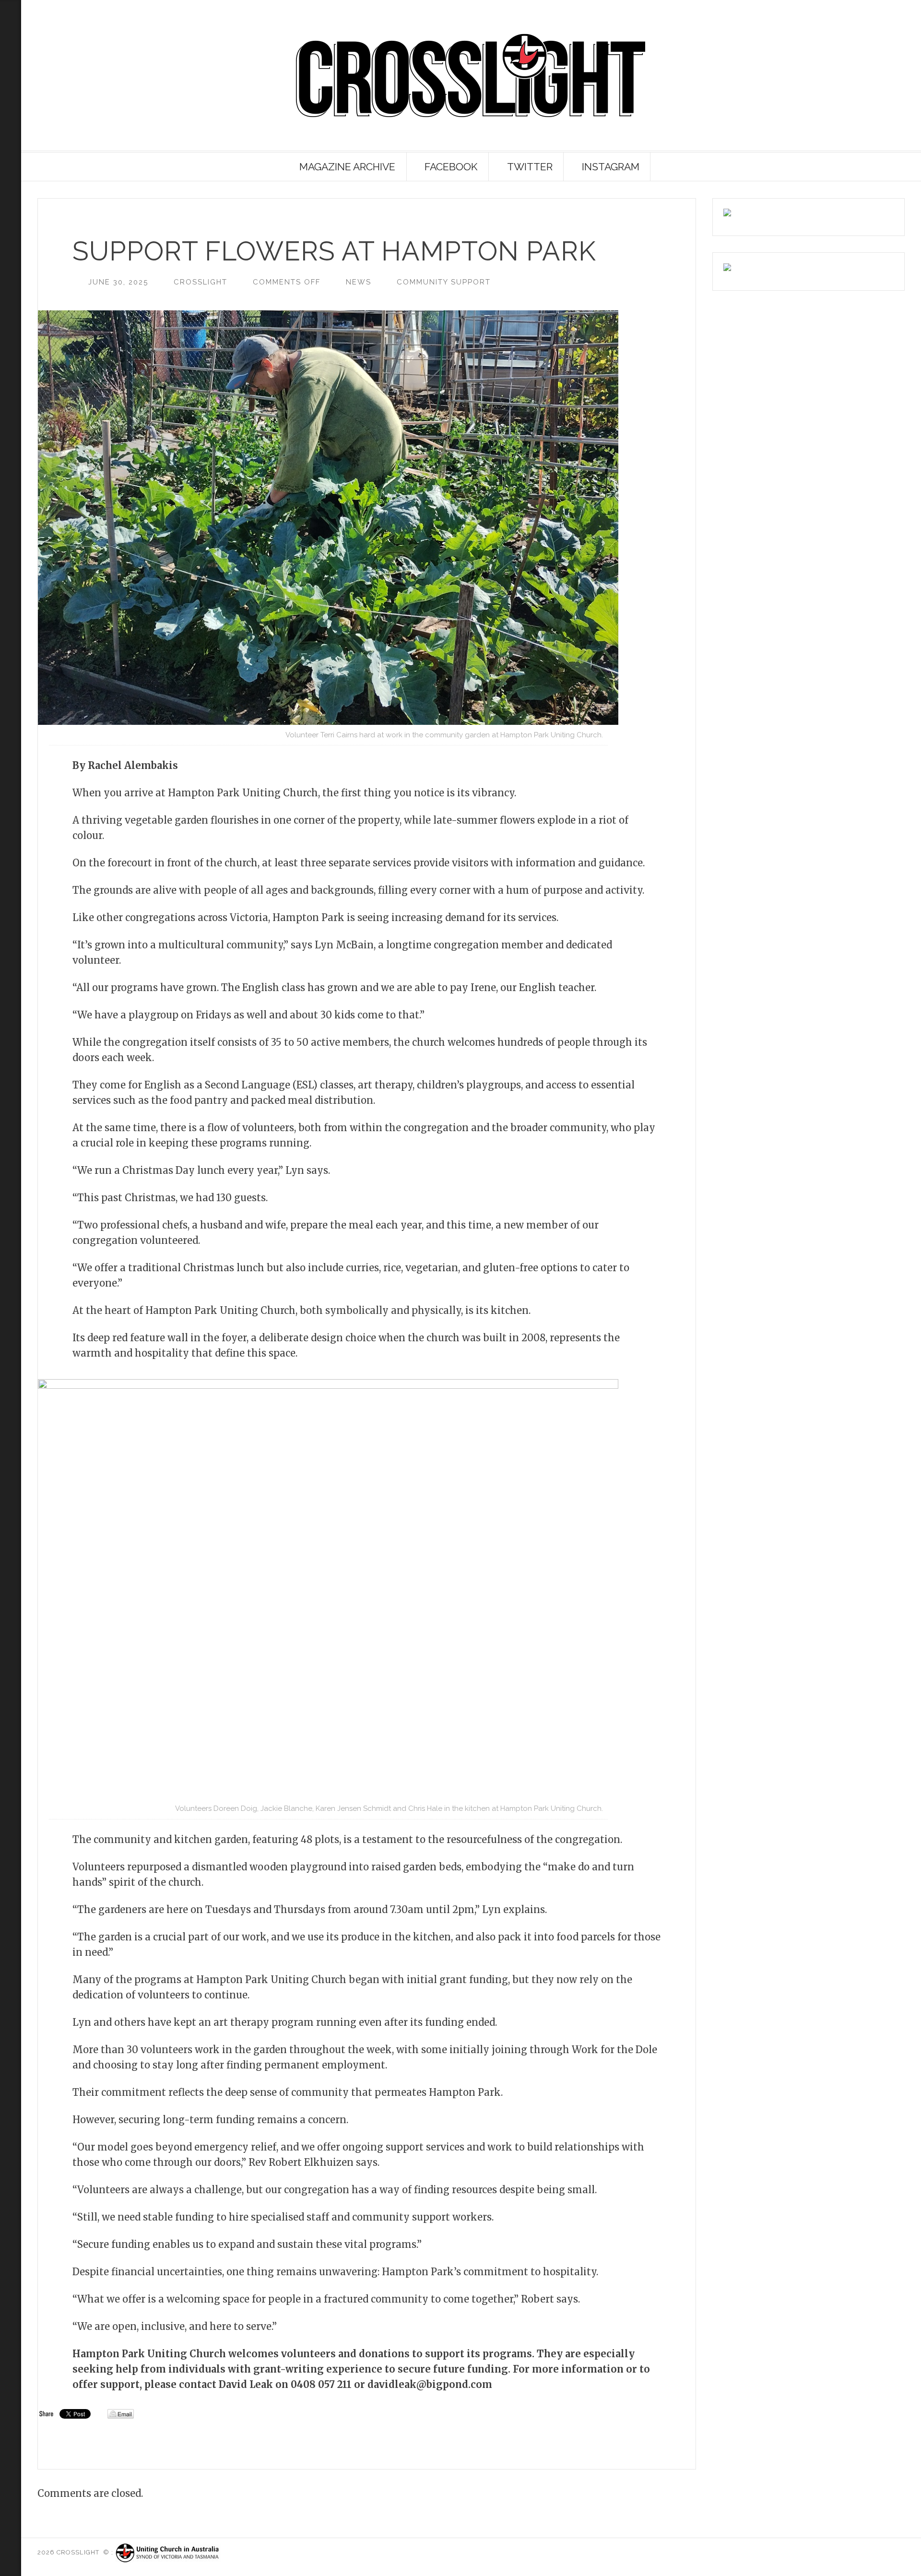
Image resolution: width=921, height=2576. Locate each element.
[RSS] (11, 53)
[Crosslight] (471, 76)
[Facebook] (9, 133)
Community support (444, 282)
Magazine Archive (347, 167)
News (359, 282)
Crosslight (201, 282)
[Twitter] (9, 118)
